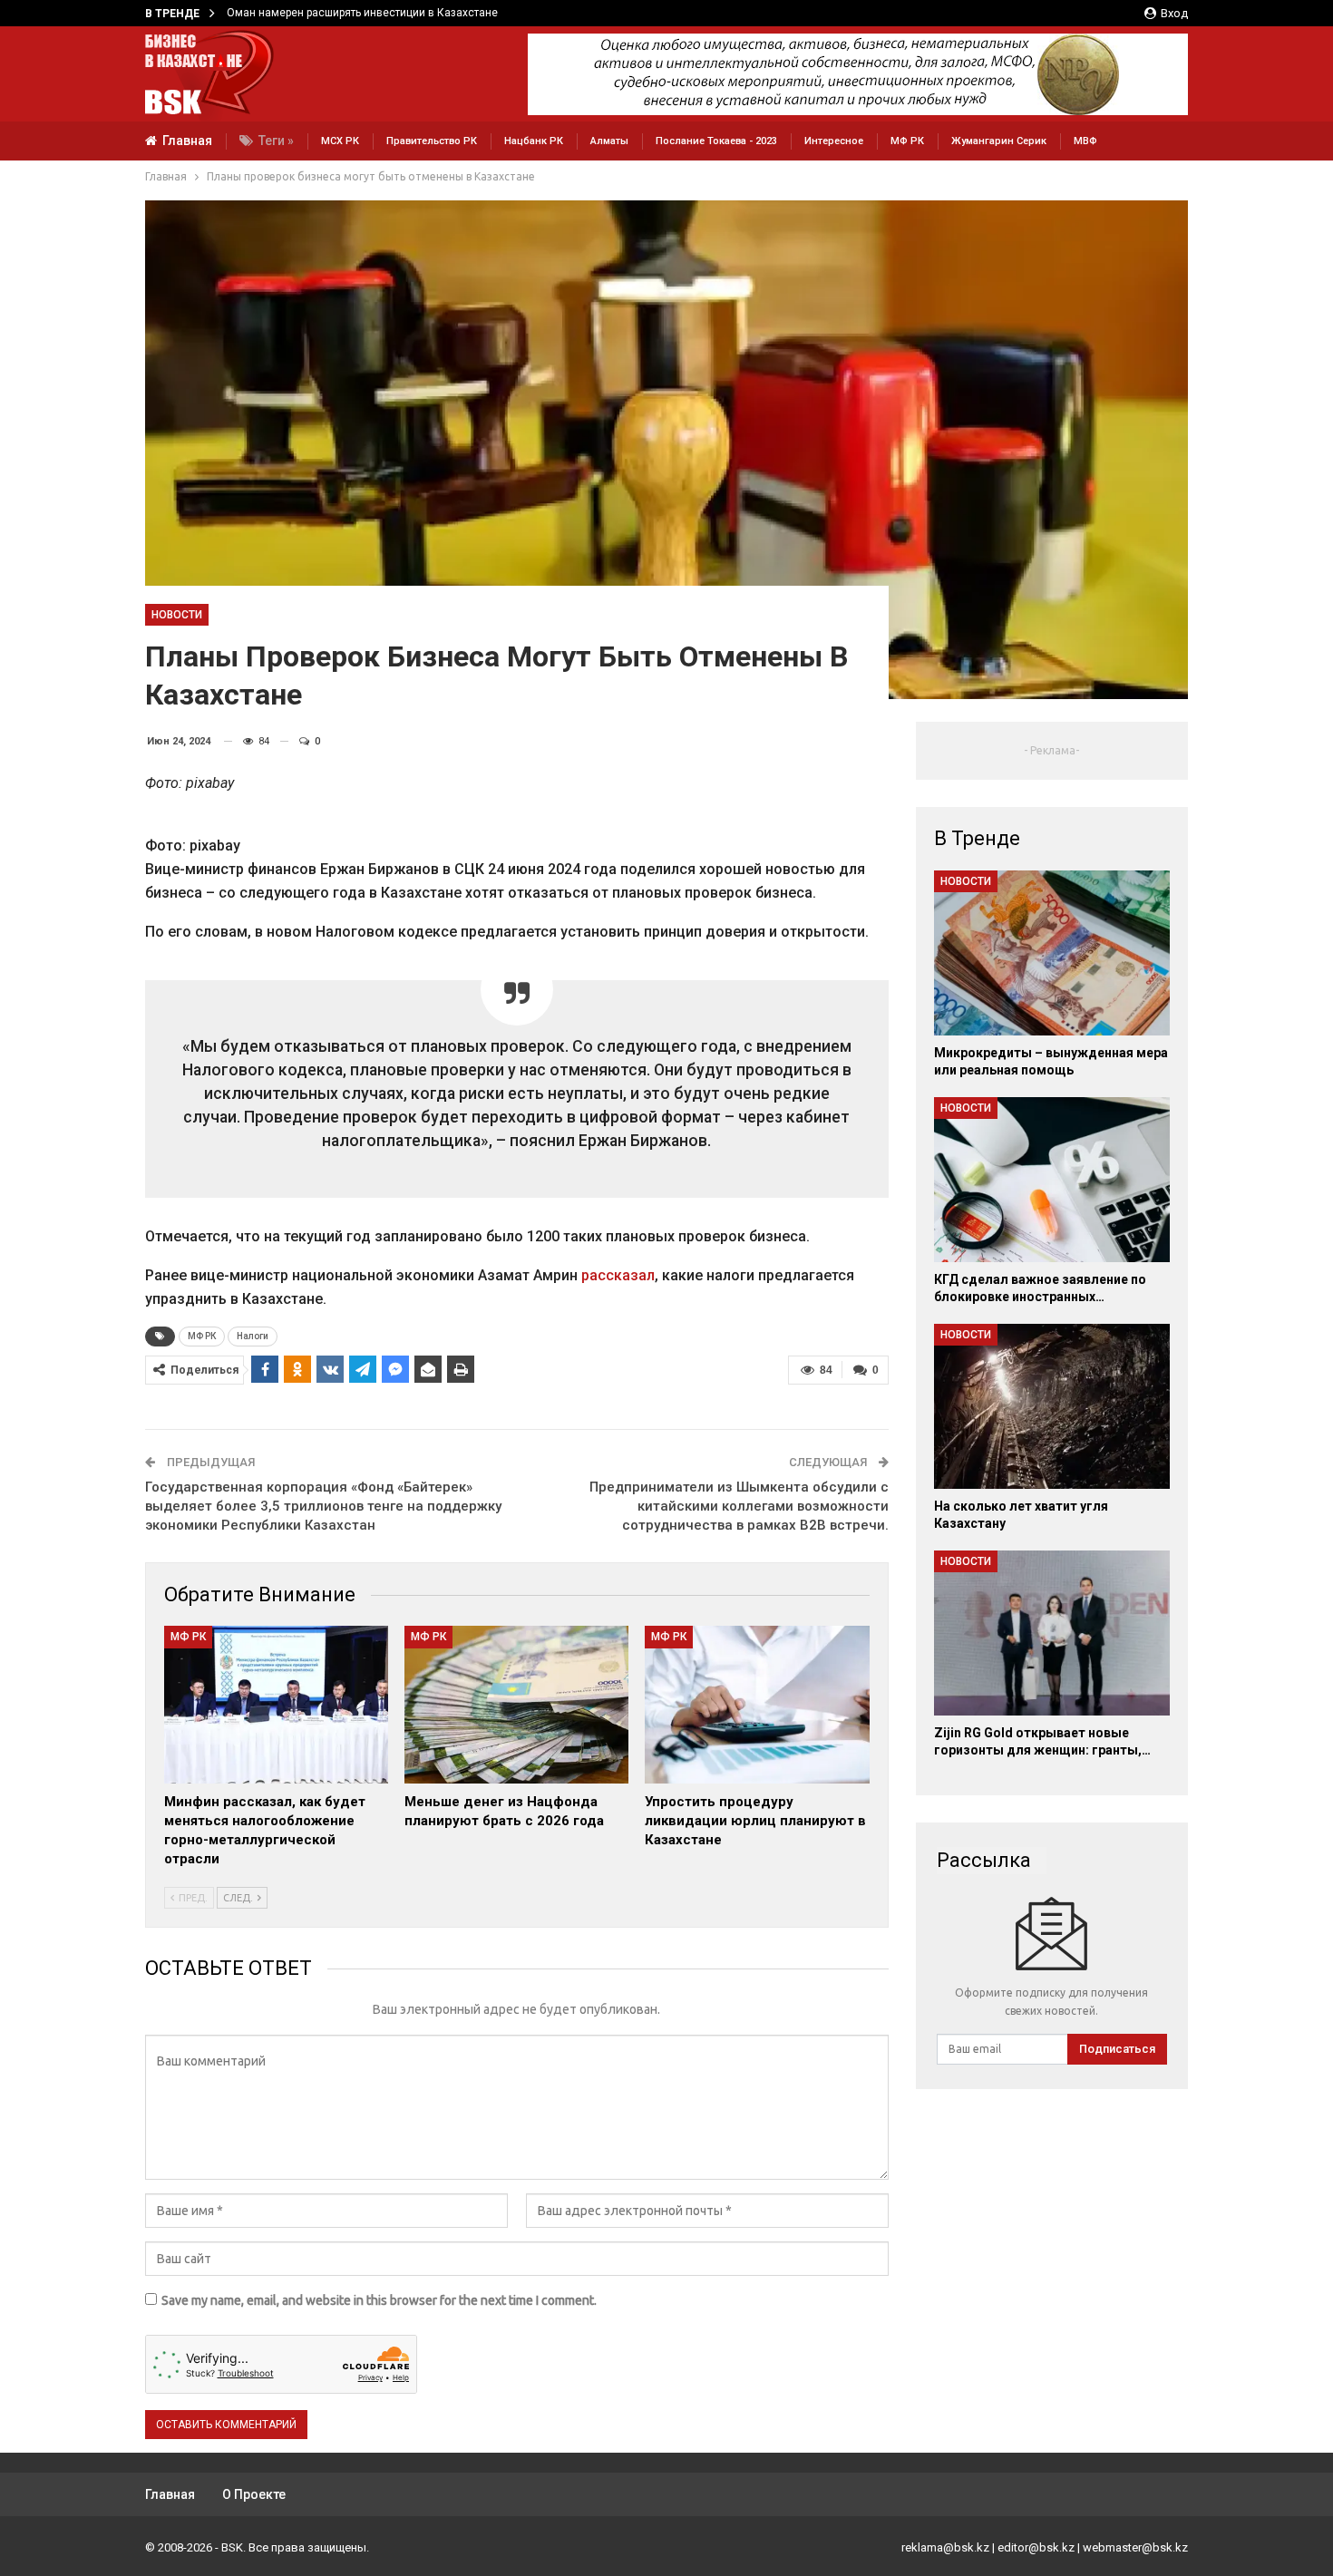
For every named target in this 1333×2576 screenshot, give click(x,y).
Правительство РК (432, 141)
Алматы (609, 141)
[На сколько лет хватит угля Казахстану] (1052, 1406)
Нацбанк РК (534, 141)
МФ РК (907, 141)
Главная (187, 141)
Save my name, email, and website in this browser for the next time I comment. (379, 2300)
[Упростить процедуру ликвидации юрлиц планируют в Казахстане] (757, 1704)
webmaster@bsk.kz (1135, 2547)
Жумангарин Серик (999, 141)
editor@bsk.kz (1036, 2547)
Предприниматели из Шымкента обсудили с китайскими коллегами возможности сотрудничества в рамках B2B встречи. (739, 1506)
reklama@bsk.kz (945, 2547)
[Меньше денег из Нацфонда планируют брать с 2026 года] (516, 1704)
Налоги (253, 1336)
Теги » (276, 141)
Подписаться (1117, 2049)
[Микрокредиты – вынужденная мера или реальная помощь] (1052, 953)
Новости (177, 615)
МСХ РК (340, 141)
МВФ (1085, 141)
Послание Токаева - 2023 (716, 141)
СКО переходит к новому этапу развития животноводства (378, 13)
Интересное (834, 141)
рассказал (618, 1275)
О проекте (254, 2494)
